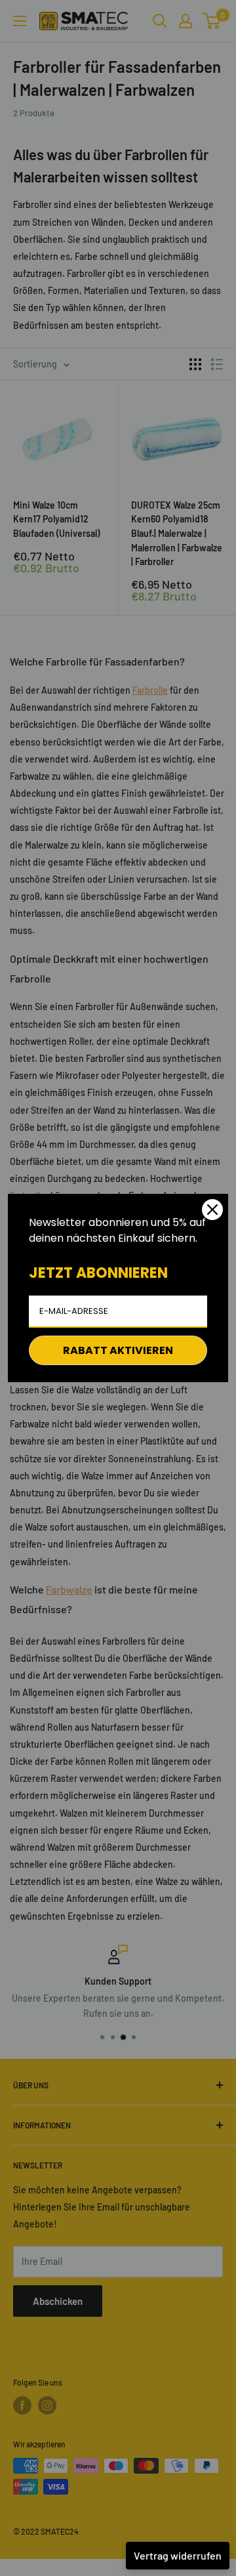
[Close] (212, 1210)
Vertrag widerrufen (178, 2555)
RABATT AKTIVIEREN (118, 1350)
